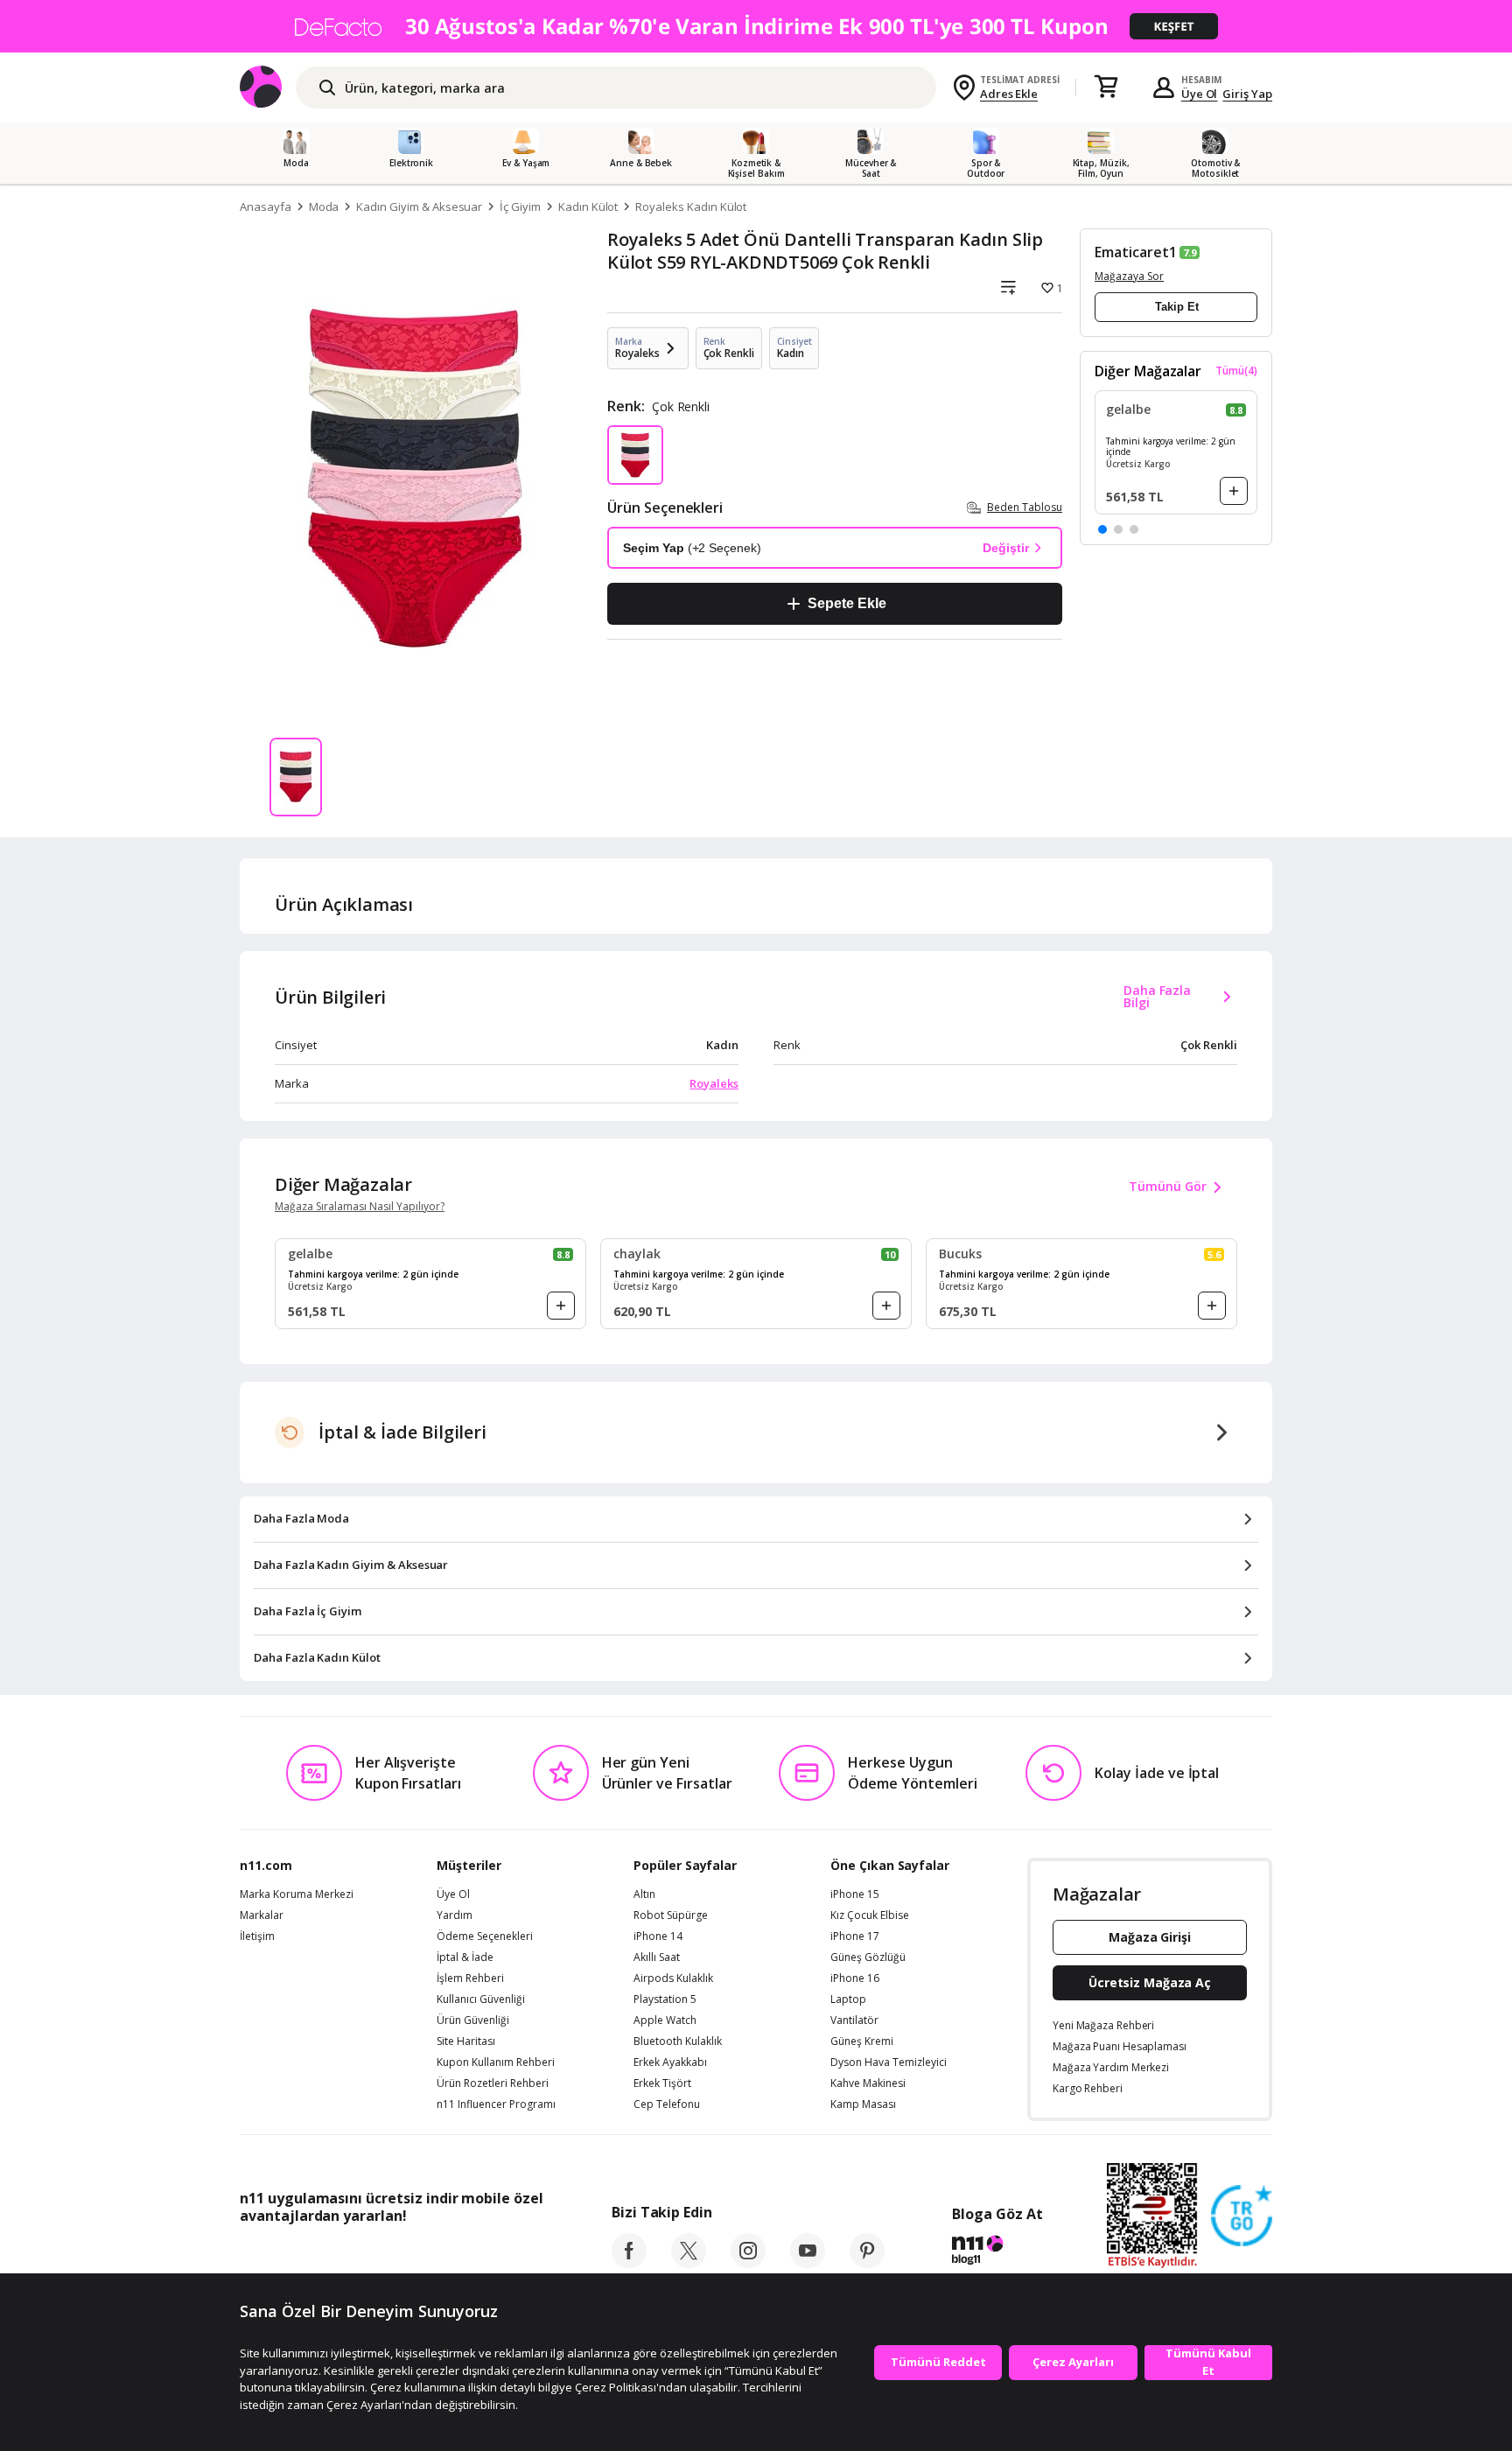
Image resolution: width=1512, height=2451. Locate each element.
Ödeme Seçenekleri (485, 1936)
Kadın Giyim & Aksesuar (419, 207)
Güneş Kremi (862, 2041)
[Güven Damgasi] (1242, 2216)
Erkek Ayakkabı (670, 2062)
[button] (1102, 529)
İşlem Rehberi (470, 1978)
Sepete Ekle (847, 603)
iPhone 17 (855, 1936)
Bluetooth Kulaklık (678, 2041)
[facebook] (629, 2263)
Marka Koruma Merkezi (297, 1894)
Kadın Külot (588, 207)
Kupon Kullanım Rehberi (496, 2062)
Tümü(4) (1236, 371)
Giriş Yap (1247, 94)
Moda (324, 207)
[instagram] (748, 2263)
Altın (644, 1894)
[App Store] (294, 2255)
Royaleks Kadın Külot (691, 207)
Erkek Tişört (662, 2083)
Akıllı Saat (657, 1957)
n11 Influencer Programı (496, 2104)
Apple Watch (665, 2020)
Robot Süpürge (671, 1915)
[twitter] (689, 2263)
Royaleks (714, 1083)
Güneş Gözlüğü (868, 1957)
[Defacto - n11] (756, 26)
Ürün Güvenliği (473, 2020)
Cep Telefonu (667, 2104)
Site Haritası (466, 2041)
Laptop (848, 1999)
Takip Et (1177, 307)
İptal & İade (465, 1957)
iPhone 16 (855, 1978)
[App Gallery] (503, 2255)
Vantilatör (854, 2020)
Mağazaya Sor (1129, 276)
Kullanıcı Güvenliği (481, 1999)
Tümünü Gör (1168, 1186)
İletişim (257, 1936)
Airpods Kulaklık (673, 1978)
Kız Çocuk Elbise (870, 1915)
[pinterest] (867, 2263)
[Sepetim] (1106, 88)
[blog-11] (997, 2252)
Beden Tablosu (1025, 507)
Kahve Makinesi (868, 2083)
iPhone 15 (855, 1894)
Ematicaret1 (1135, 252)
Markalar (262, 1915)
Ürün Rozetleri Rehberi (493, 2083)
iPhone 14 (658, 1936)
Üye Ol (1200, 94)
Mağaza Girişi (1150, 1937)
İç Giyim (520, 207)
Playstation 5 (665, 1999)
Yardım (455, 1915)
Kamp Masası (863, 2104)
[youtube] (808, 2263)
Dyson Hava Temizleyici (889, 2062)
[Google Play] (402, 2255)
